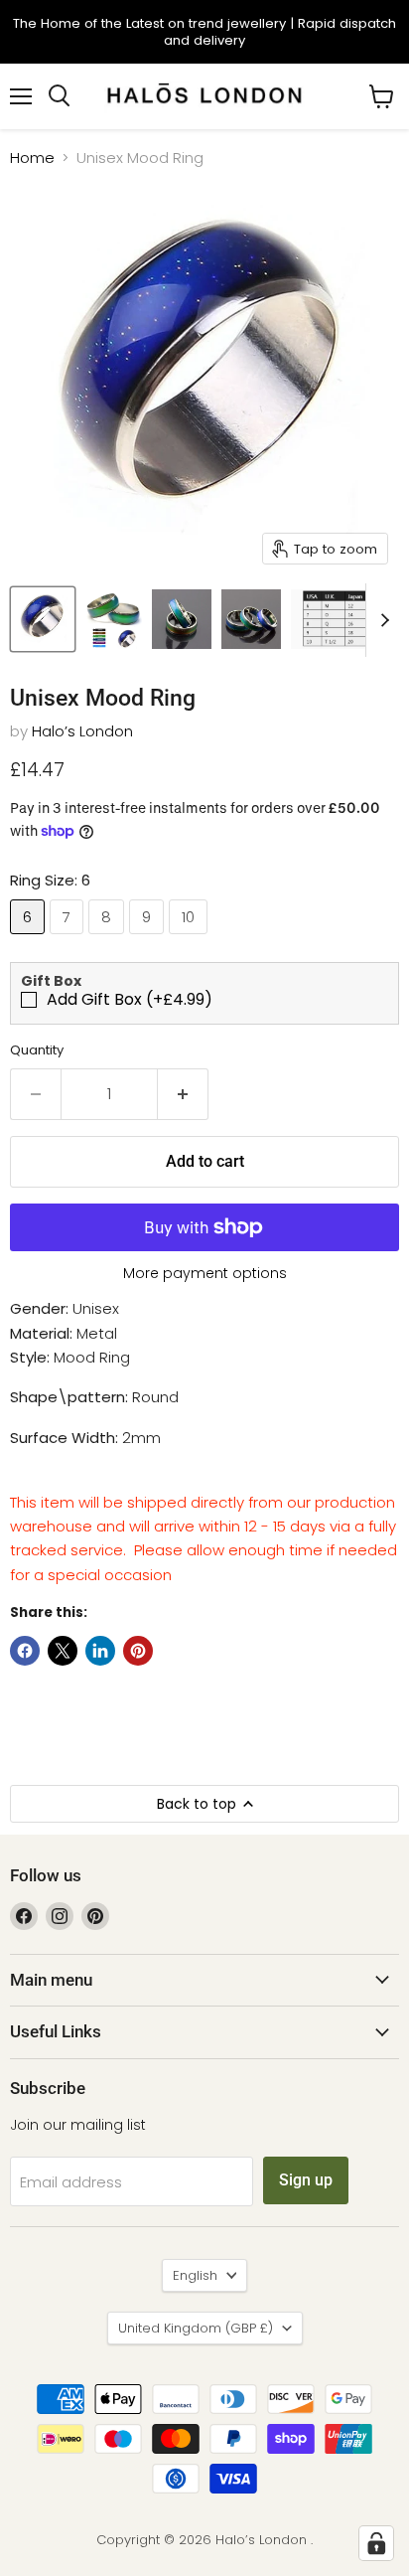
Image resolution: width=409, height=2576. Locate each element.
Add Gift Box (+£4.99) (130, 1000)
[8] (109, 939)
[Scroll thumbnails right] (381, 620)
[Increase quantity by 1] (183, 1094)
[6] (30, 939)
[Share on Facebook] (25, 1651)
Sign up (306, 2180)
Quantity (37, 1050)
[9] (149, 939)
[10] (191, 939)
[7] (69, 939)
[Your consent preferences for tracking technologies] (376, 2543)
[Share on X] (63, 1651)
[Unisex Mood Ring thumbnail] (43, 619)
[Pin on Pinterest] (138, 1651)
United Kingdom (196, 2328)
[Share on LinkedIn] (100, 1651)
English (195, 2275)
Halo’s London (82, 731)
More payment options (205, 1273)
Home (32, 158)
